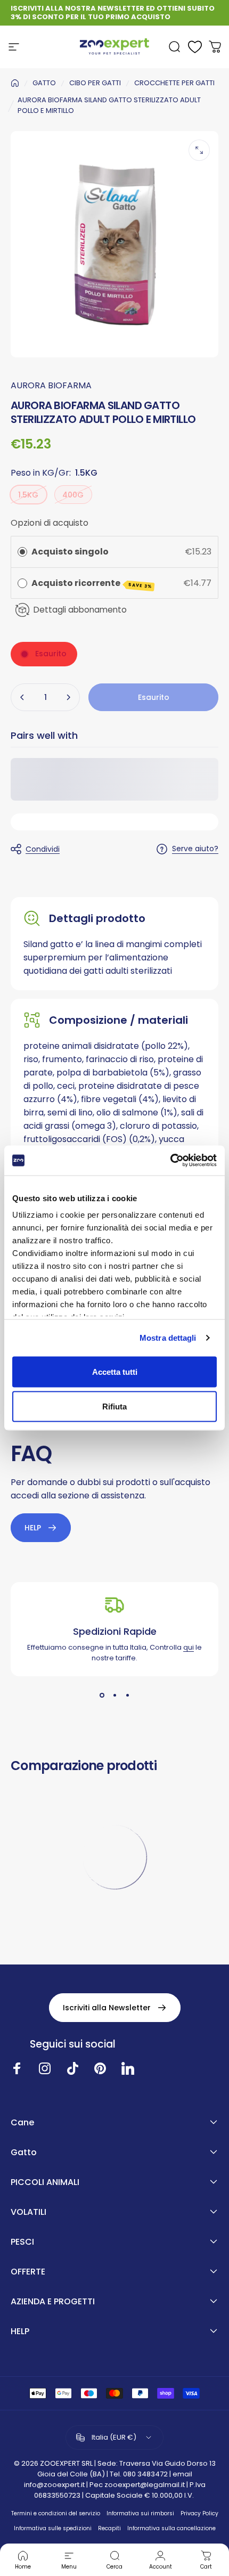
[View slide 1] (102, 1695)
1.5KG (28, 495)
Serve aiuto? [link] (195, 849)
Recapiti (109, 2528)
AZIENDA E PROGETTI (53, 2302)
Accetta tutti (115, 1371)
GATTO (44, 83)
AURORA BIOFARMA (51, 385)
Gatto (24, 2153)
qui (189, 1647)
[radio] (22, 552)
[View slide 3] (127, 1695)
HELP (20, 2332)
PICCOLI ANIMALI (45, 2182)
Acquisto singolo (70, 552)
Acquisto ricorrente (92, 583)
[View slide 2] (114, 1695)
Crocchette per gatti (174, 83)
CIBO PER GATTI (95, 83)
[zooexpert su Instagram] (45, 2068)
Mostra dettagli (168, 1338)
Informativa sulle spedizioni (53, 2528)
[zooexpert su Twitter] (128, 2068)
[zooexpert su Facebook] (17, 2068)
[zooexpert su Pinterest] (100, 2068)
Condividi (43, 849)
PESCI (22, 2242)
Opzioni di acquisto (50, 523)
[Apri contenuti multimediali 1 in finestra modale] (199, 150)
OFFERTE (28, 2272)
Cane (22, 2123)
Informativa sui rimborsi (140, 2513)
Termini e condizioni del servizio (56, 2513)
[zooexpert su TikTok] (72, 2068)
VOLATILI (28, 2212)
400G (73, 495)
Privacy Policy (199, 2513)
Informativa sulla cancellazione (171, 2528)
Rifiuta (114, 1407)
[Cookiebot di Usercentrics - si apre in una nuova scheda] (170, 1161)
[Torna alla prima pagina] (15, 83)
